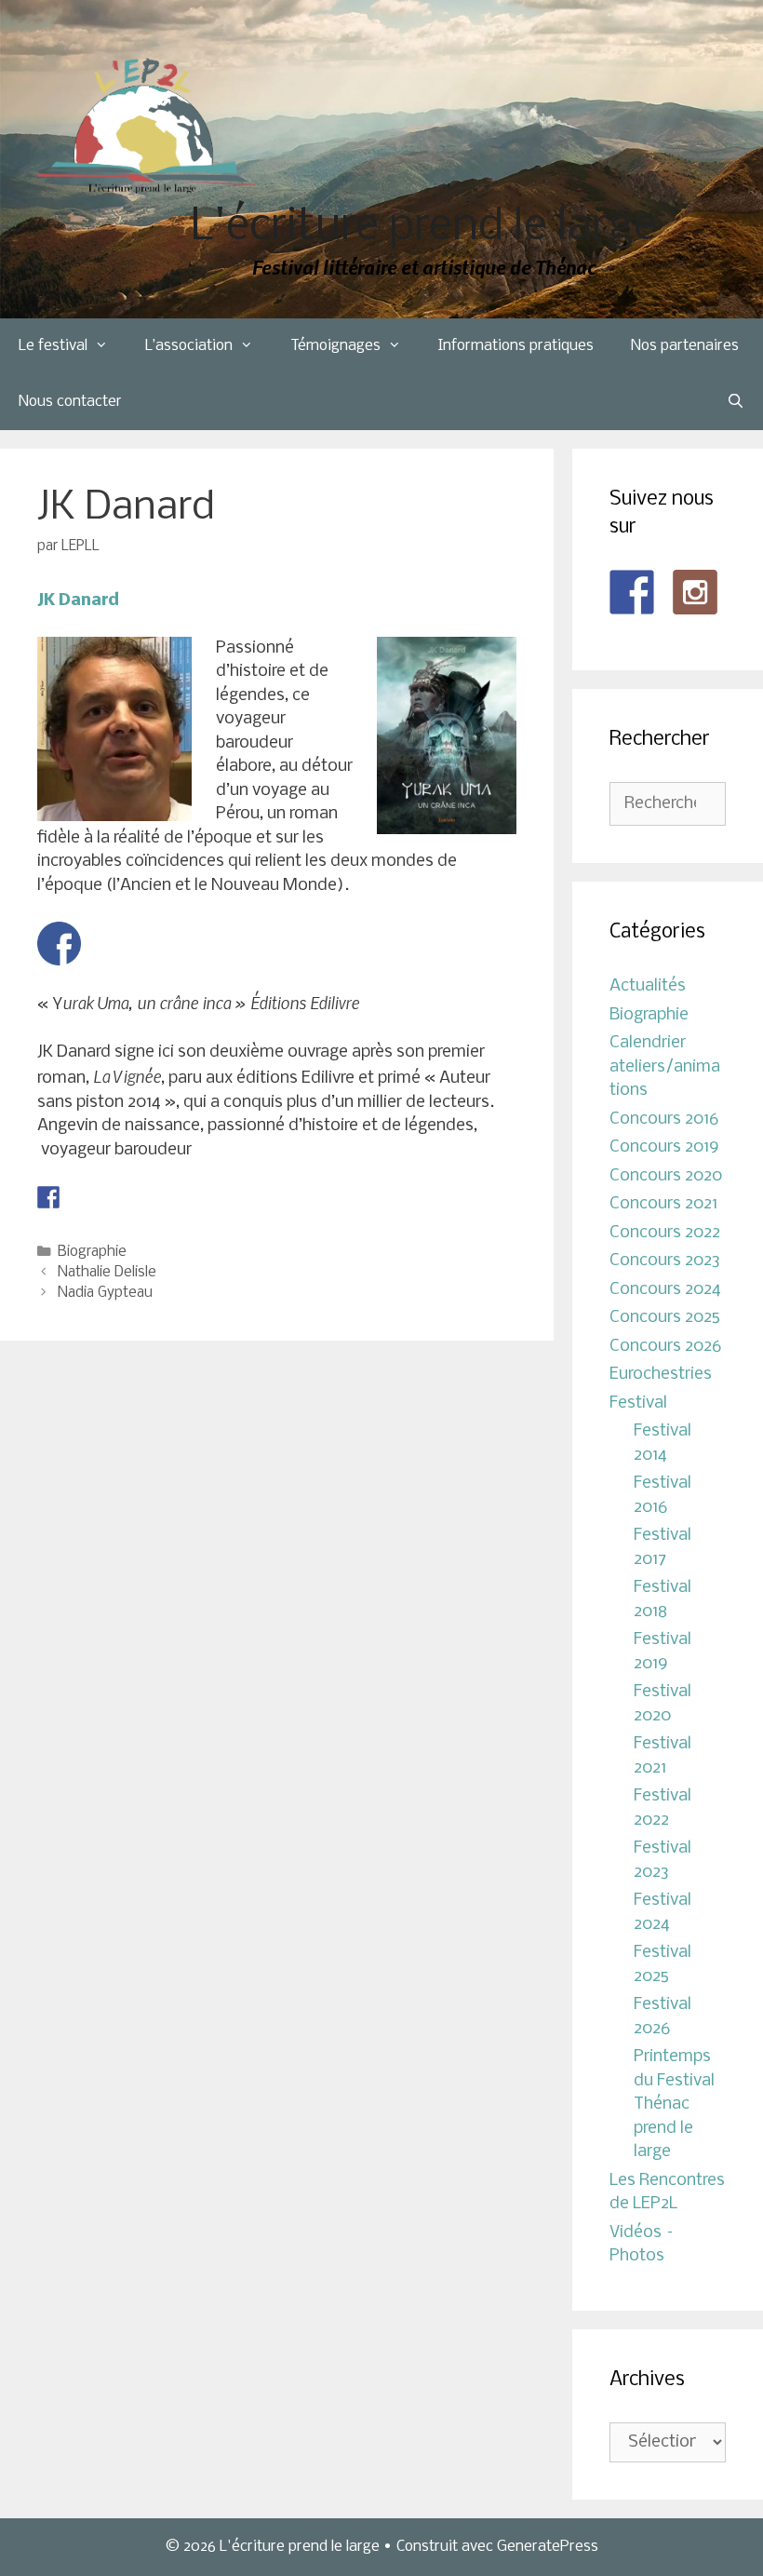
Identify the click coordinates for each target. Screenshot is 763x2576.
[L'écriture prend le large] (147, 126)
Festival (638, 1403)
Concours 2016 (664, 1119)
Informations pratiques (516, 346)
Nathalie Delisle (107, 1273)
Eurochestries (661, 1375)
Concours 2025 (665, 1318)
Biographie (92, 1252)
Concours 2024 (665, 1290)
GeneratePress (548, 2547)
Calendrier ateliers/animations (665, 1067)
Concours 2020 (666, 1176)
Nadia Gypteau (105, 1293)
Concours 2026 (665, 1347)
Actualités (648, 986)
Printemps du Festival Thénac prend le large (674, 2104)
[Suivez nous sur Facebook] (632, 592)
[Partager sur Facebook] (48, 1197)
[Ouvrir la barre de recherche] (736, 402)
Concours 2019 (664, 1147)
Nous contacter (70, 402)
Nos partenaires (685, 346)
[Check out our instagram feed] (695, 592)
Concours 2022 (665, 1233)
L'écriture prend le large (424, 228)
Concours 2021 (663, 1204)
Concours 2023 (665, 1261)
